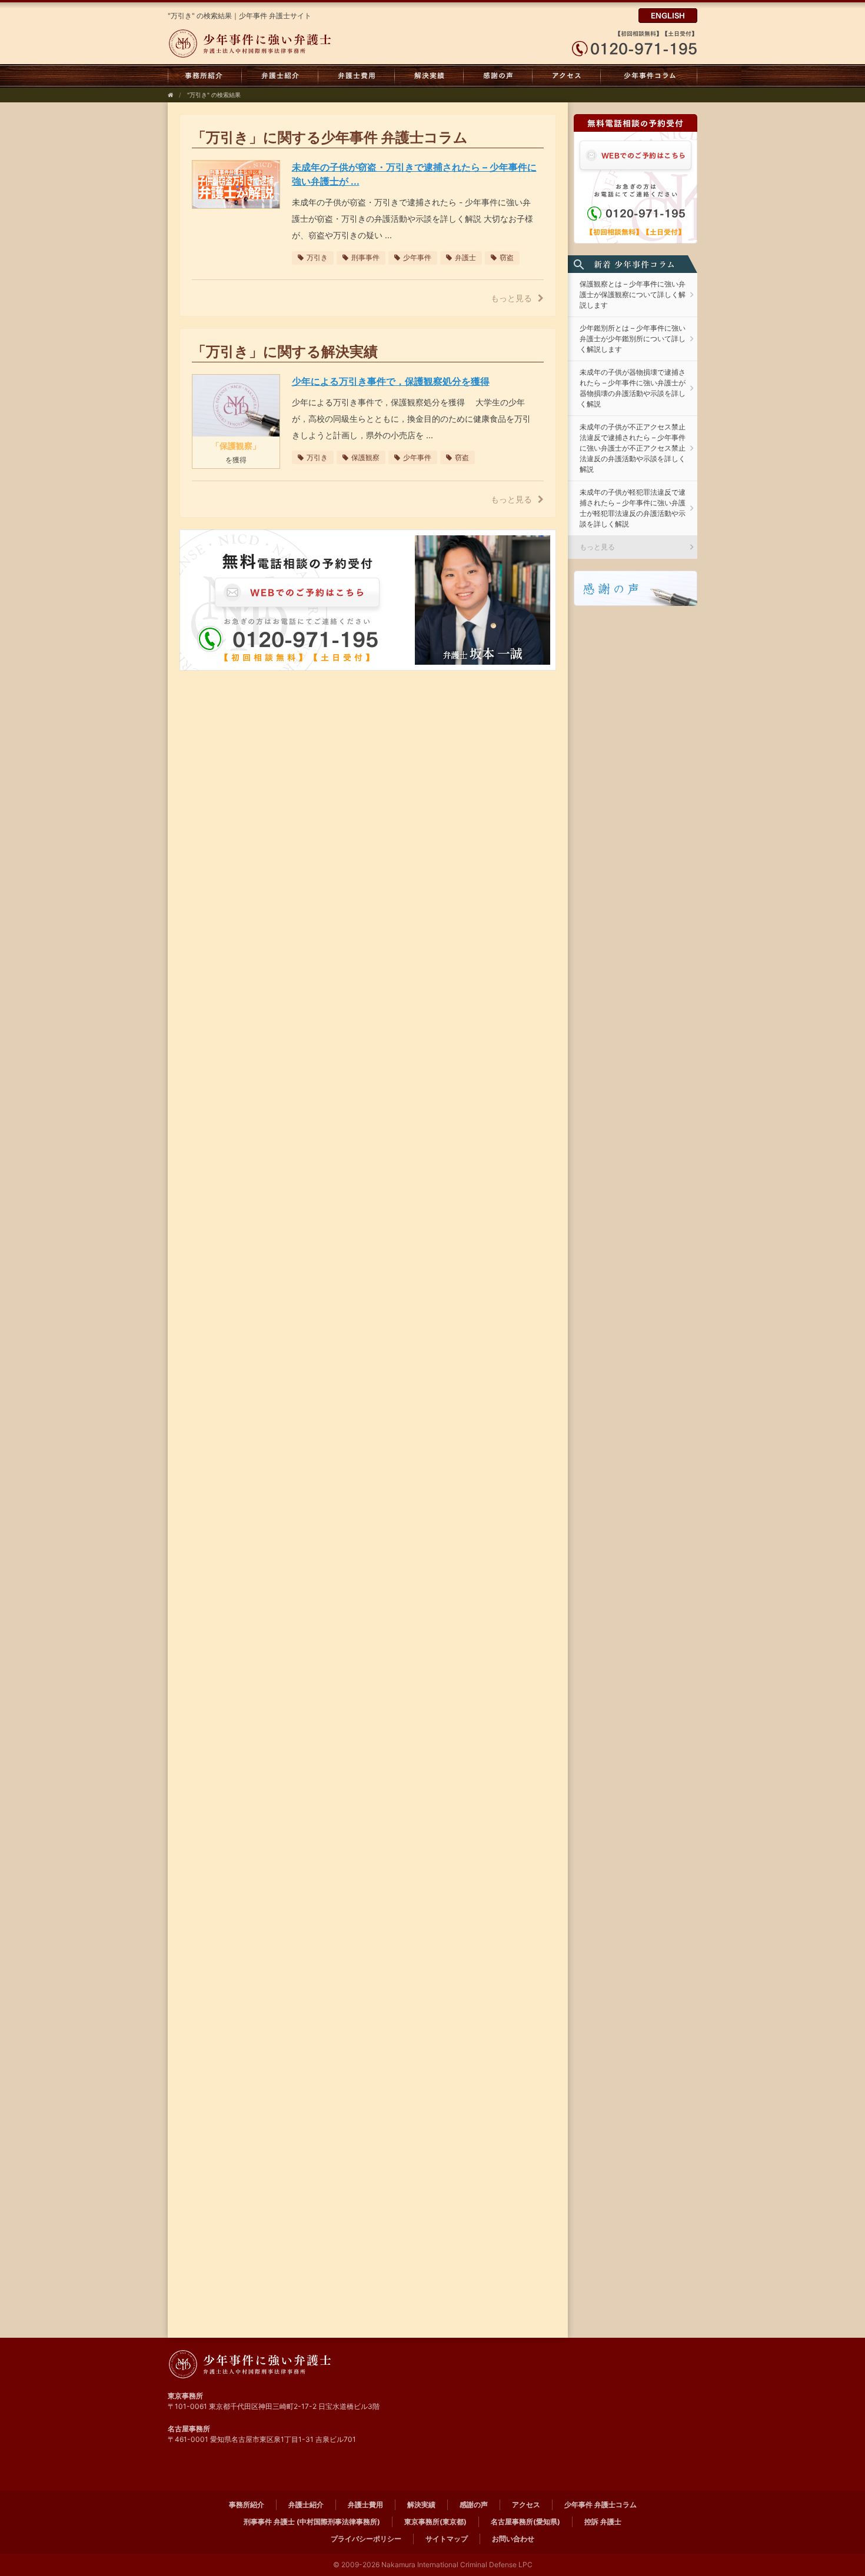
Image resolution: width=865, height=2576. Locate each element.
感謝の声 (498, 76)
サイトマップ (447, 2539)
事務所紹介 (205, 76)
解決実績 (429, 76)
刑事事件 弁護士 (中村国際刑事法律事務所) (312, 2522)
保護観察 (365, 457)
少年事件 (417, 257)
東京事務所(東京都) (435, 2522)
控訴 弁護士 (603, 2522)
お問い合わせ (513, 2539)
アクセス (567, 76)
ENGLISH (668, 16)
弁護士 (465, 257)
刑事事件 (365, 257)
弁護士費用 (357, 76)
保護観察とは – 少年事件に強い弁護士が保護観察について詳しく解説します (633, 294)
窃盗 (507, 257)
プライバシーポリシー (366, 2539)
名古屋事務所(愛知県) (525, 2522)
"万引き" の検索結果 (214, 95)
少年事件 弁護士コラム (649, 76)
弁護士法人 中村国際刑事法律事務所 (278, 2364)
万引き (317, 257)
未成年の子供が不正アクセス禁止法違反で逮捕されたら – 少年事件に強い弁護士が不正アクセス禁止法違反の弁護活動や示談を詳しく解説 (633, 448)
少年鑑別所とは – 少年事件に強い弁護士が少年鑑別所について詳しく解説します (633, 339)
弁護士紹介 (280, 76)
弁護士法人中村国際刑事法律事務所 (278, 44)
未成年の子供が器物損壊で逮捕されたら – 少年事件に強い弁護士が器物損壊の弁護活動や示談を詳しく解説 (633, 388)
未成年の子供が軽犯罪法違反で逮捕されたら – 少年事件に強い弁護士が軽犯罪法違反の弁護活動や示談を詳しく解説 (633, 508)
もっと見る (511, 298)
